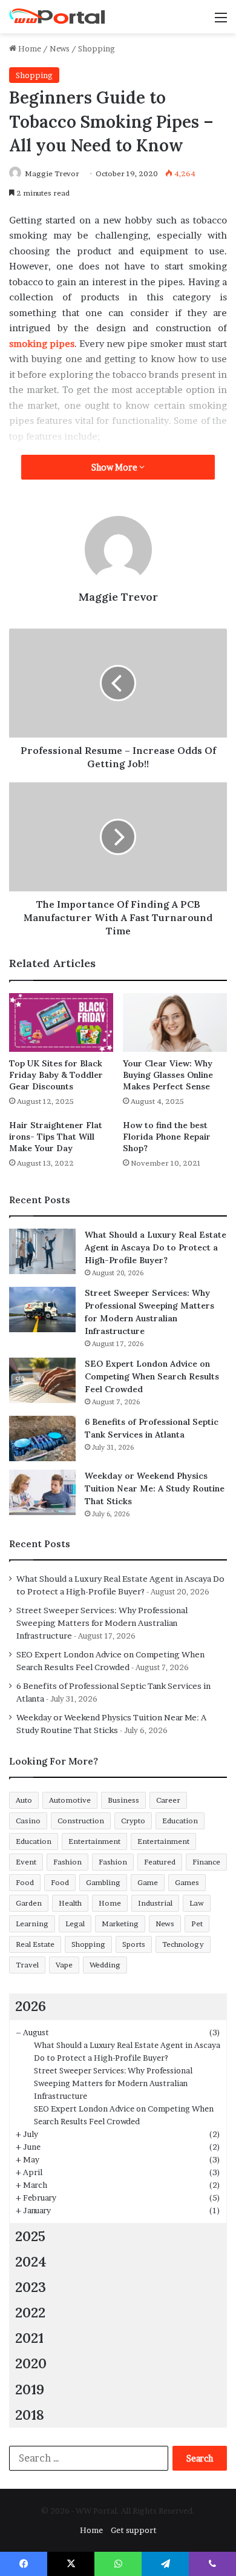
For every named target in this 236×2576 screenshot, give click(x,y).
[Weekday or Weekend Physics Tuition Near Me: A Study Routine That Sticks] (42, 1492)
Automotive (70, 1800)
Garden (29, 1903)
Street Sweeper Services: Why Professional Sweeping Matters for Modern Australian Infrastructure (102, 1623)
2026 (31, 2006)
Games (187, 1882)
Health (70, 1903)
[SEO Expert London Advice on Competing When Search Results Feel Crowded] (42, 1380)
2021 (29, 2338)
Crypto (133, 1821)
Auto (24, 1800)
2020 (31, 2363)
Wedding (105, 1965)
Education (180, 1821)
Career (168, 1800)
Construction (81, 1821)
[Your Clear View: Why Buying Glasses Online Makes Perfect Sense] (175, 1022)
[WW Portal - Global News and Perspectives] (57, 17)
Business (123, 1800)
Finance (206, 1862)
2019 (30, 2389)
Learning (32, 1924)
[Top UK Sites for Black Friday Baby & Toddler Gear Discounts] (61, 1022)
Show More (115, 467)
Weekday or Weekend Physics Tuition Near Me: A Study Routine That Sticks (155, 1488)
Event (26, 1862)
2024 (31, 2261)
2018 (30, 2415)
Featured (160, 1862)
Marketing (120, 1924)
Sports (134, 1944)
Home (29, 48)
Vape (64, 1965)
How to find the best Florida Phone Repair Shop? (167, 1137)
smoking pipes (42, 344)
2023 (31, 2287)
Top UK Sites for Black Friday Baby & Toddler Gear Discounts (56, 1075)
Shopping (97, 48)
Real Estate (35, 1944)
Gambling (103, 1882)
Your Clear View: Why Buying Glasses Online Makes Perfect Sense (168, 1075)
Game (148, 1882)
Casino (28, 1821)
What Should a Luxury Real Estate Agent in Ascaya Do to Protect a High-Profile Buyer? (156, 1247)
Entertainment (94, 1841)
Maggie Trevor (52, 173)
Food (25, 1882)
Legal (75, 1924)
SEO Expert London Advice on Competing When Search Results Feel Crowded (152, 1376)
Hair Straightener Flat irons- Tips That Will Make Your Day (56, 1137)
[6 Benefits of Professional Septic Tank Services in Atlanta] (42, 1438)
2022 (30, 2312)
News (60, 48)
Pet (197, 1924)
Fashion (67, 1862)
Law (197, 1903)
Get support (134, 2530)
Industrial (155, 1903)
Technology (183, 1944)
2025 (30, 2236)
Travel (27, 1965)
